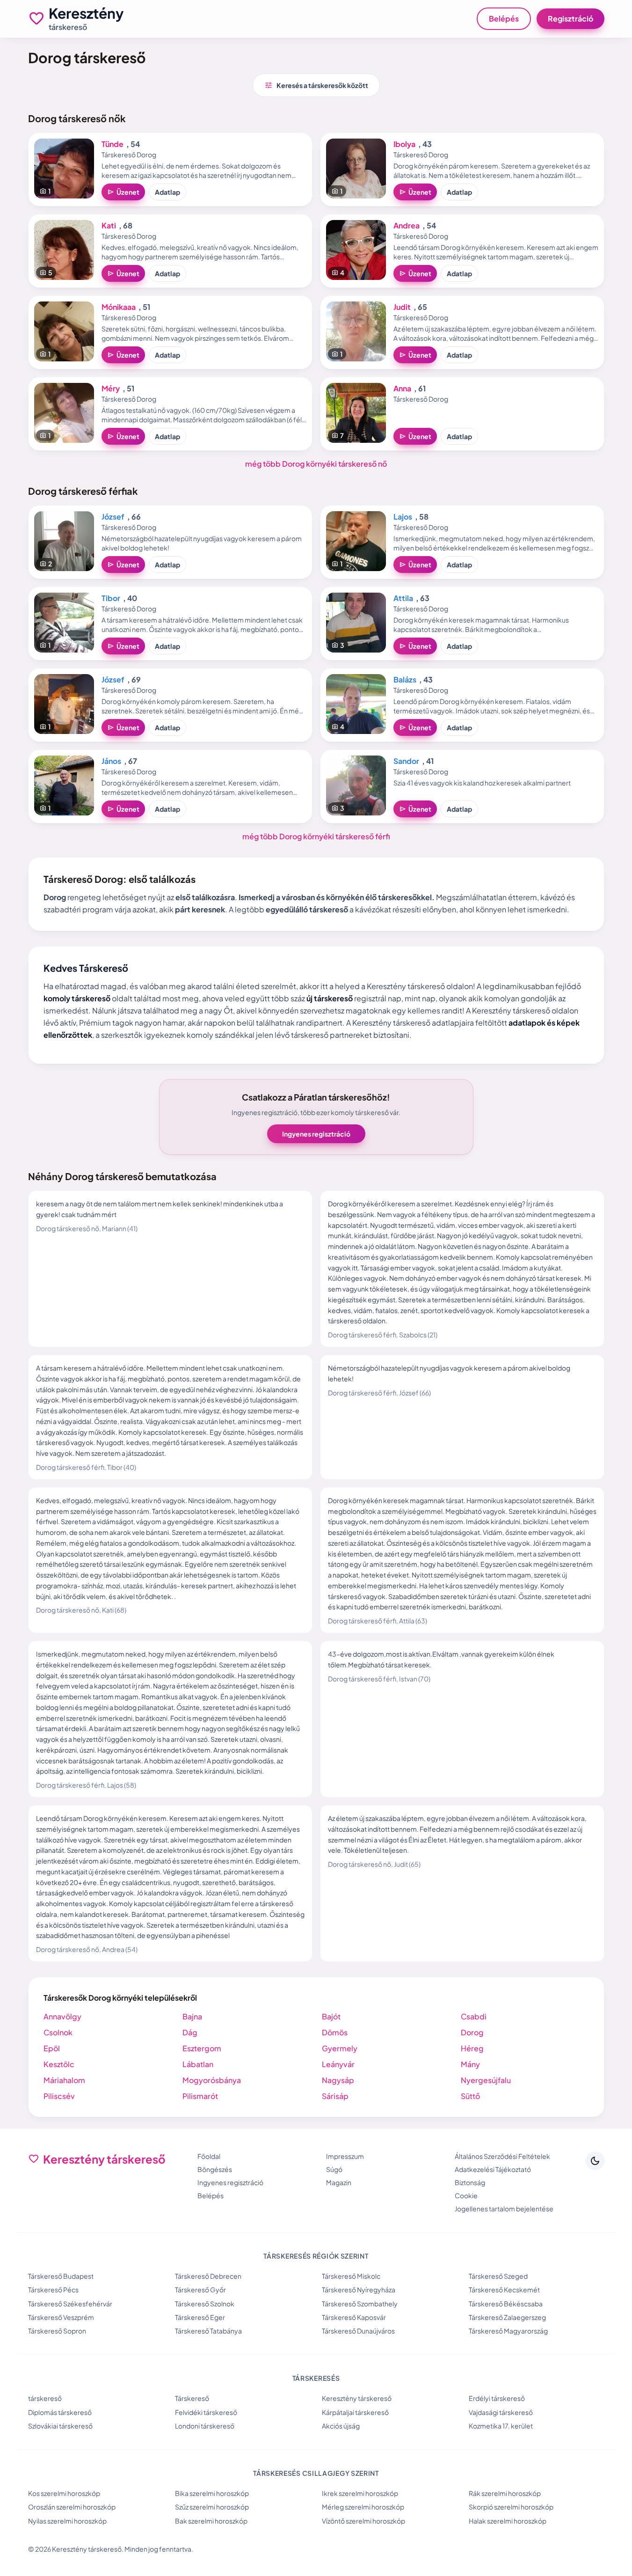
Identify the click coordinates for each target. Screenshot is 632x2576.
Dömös (335, 2032)
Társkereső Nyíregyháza (359, 2290)
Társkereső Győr (200, 2290)
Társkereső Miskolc (351, 2276)
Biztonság (470, 2182)
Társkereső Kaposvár (354, 2317)
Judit (402, 307)
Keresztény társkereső (357, 2398)
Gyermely (340, 2048)
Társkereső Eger (200, 2317)
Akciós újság (341, 2426)
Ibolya (404, 144)
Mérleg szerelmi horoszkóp (363, 2507)
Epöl (52, 2048)
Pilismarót (200, 2096)
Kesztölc (59, 2064)
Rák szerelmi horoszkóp (505, 2493)
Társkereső (192, 2398)
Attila (403, 598)
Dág (190, 2032)
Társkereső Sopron (57, 2331)
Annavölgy (62, 2016)
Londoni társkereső (205, 2426)
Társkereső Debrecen (208, 2276)
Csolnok (58, 2032)
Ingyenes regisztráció (316, 1134)
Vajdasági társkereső (501, 2412)
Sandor (406, 761)
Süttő (470, 2096)
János (111, 761)
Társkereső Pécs (53, 2290)
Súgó (334, 2169)
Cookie (466, 2195)
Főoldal (209, 2156)
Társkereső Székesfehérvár (70, 2304)
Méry (111, 388)
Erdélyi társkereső (497, 2398)
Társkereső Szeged (498, 2276)
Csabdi (474, 2016)
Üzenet (123, 192)
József (113, 517)
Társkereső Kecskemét (504, 2290)
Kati (109, 225)
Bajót (331, 2016)
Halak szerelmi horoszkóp (508, 2521)
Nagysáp (338, 2080)
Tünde (113, 144)
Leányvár (338, 2064)
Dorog (472, 2032)
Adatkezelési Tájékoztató (493, 2169)
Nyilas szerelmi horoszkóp (67, 2521)
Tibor (111, 598)
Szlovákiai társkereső (60, 2426)
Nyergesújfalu (486, 2080)
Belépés (504, 18)
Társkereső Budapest (61, 2276)
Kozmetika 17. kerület (501, 2426)
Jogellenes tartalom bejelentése (504, 2209)
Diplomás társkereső (60, 2412)
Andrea (407, 225)
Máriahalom (64, 2080)
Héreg (472, 2048)
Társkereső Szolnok (205, 2304)
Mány (470, 2064)
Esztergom (202, 2048)
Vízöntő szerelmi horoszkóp (363, 2521)
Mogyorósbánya (212, 2080)
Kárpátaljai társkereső (355, 2412)
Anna (402, 388)
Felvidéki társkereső (206, 2412)
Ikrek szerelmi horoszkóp (360, 2493)
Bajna (192, 2016)
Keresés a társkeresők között (316, 85)
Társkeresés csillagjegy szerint (316, 2473)
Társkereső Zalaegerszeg (507, 2317)
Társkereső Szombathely (360, 2304)
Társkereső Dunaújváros (358, 2331)
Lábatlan (198, 2064)
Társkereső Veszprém (61, 2317)
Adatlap (167, 192)
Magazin (339, 2182)
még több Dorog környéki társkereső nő (316, 464)
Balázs (405, 679)
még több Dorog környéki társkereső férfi (316, 836)
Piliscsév (59, 2096)
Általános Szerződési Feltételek (502, 2156)
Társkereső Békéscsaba (506, 2304)
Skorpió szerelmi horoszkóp (511, 2507)
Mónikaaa (119, 307)
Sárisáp (335, 2096)
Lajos (403, 517)
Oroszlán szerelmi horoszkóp (72, 2507)
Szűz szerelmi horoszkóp (212, 2507)
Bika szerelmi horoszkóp (212, 2493)
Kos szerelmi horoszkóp (64, 2493)
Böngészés (215, 2169)
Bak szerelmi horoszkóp (211, 2521)
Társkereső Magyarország (508, 2331)
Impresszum (345, 2156)
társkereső (45, 2398)
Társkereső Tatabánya (208, 2331)
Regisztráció (570, 18)
